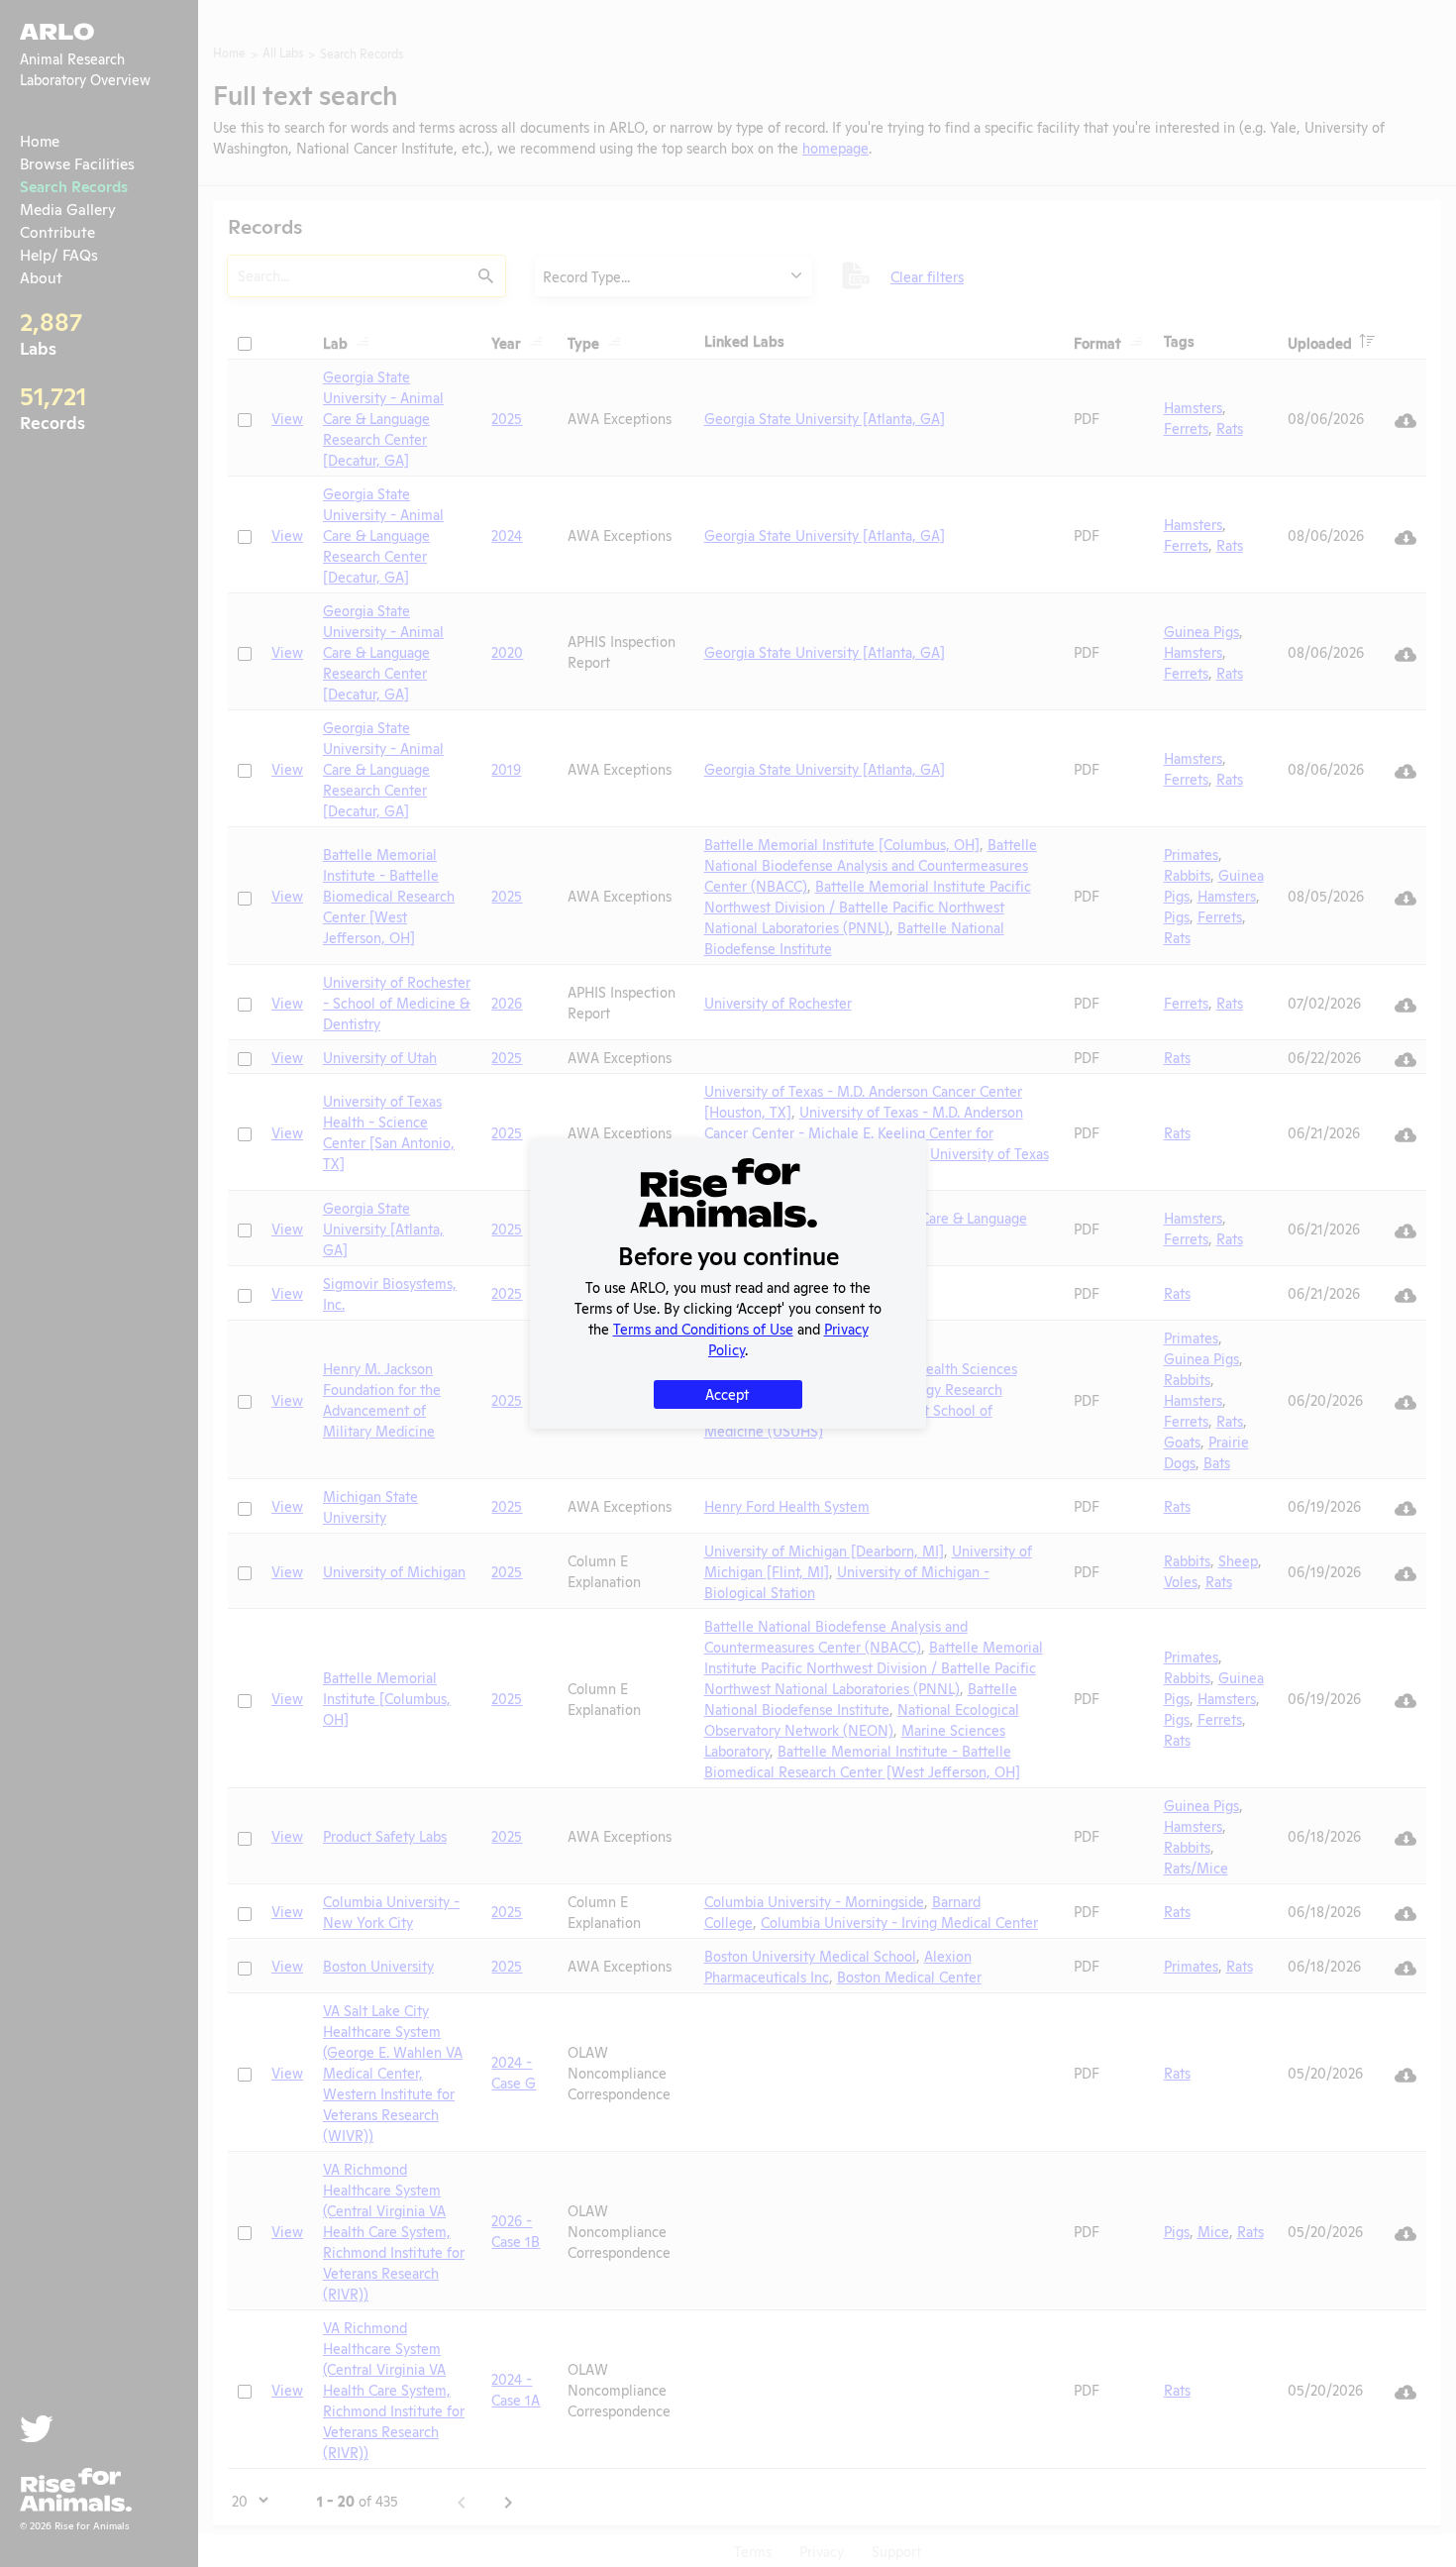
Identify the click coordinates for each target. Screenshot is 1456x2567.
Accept (727, 1393)
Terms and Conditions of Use (703, 1328)
